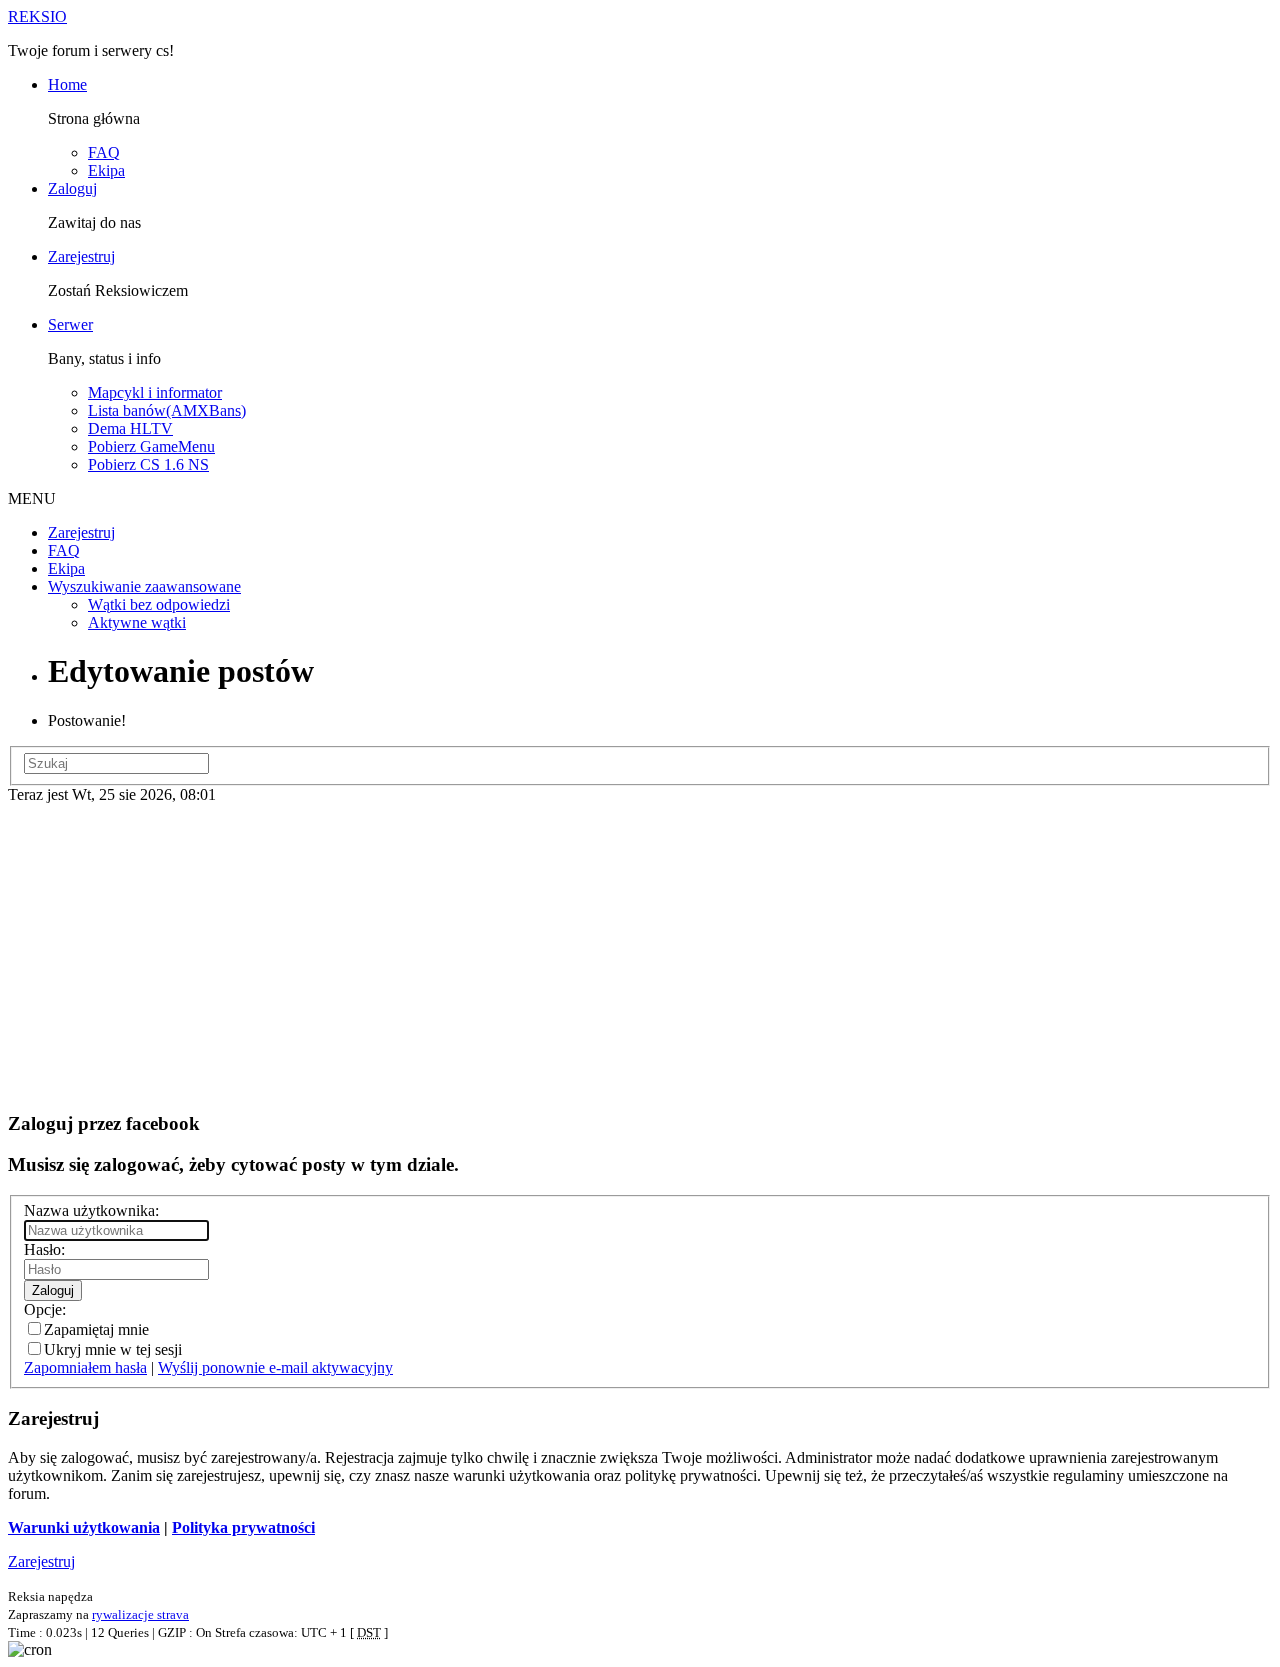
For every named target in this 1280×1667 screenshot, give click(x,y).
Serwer (70, 324)
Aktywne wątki (137, 622)
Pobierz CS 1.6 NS (148, 464)
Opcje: (45, 1309)
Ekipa (106, 170)
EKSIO (37, 16)
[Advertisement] (640, 954)
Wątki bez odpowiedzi (159, 604)
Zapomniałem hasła (85, 1367)
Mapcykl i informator (155, 392)
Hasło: (44, 1249)
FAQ (104, 152)
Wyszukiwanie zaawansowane (144, 586)
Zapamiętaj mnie (96, 1329)
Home (67, 84)
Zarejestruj (81, 256)
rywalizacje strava (140, 1614)
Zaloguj (72, 188)
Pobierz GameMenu (151, 446)
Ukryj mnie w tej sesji (113, 1349)
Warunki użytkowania (84, 1527)
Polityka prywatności (243, 1527)
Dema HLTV (130, 428)
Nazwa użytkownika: (91, 1210)
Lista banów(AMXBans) (167, 410)
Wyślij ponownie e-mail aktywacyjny (275, 1367)
